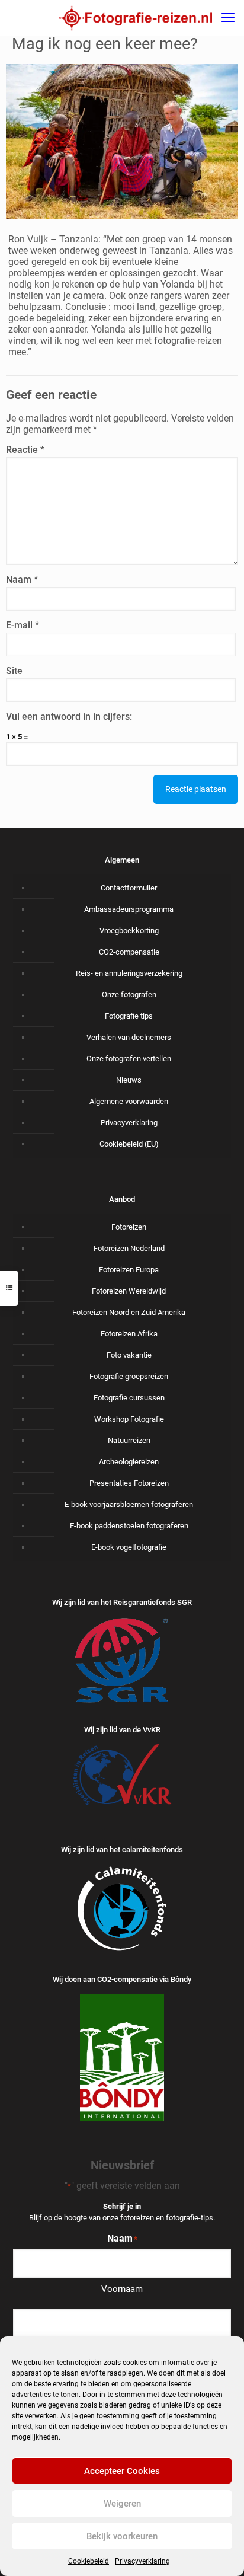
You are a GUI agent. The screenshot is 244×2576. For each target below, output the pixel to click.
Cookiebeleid (89, 2561)
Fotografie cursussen (129, 1398)
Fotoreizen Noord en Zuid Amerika (129, 1312)
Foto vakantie (129, 1355)
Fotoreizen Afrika (129, 1334)
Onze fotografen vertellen (129, 1059)
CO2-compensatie (129, 952)
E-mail (23, 625)
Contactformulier (129, 888)
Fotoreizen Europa (129, 1270)
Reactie (25, 450)
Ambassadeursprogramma (129, 909)
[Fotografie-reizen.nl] (136, 18)
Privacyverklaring (142, 2561)
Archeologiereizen (129, 1462)
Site (14, 671)
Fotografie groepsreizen (129, 1376)
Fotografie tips (129, 1016)
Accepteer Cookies (122, 2471)
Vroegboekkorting (129, 931)
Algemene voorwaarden (129, 1101)
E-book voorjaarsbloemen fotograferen (129, 1504)
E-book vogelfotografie (129, 1547)
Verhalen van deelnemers (129, 1037)
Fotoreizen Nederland (129, 1248)
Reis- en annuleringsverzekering (129, 973)
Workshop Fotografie (129, 1419)
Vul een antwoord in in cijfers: (69, 716)
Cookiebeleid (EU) (129, 1144)
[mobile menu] (228, 18)
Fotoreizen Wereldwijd (129, 1291)
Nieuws (129, 1080)
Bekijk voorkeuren (122, 2536)
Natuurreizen (129, 1440)
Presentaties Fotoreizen (129, 1483)
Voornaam (122, 2289)
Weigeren (122, 2504)
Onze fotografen (129, 995)
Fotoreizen (129, 1227)
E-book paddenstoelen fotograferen (129, 1526)
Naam (22, 580)
